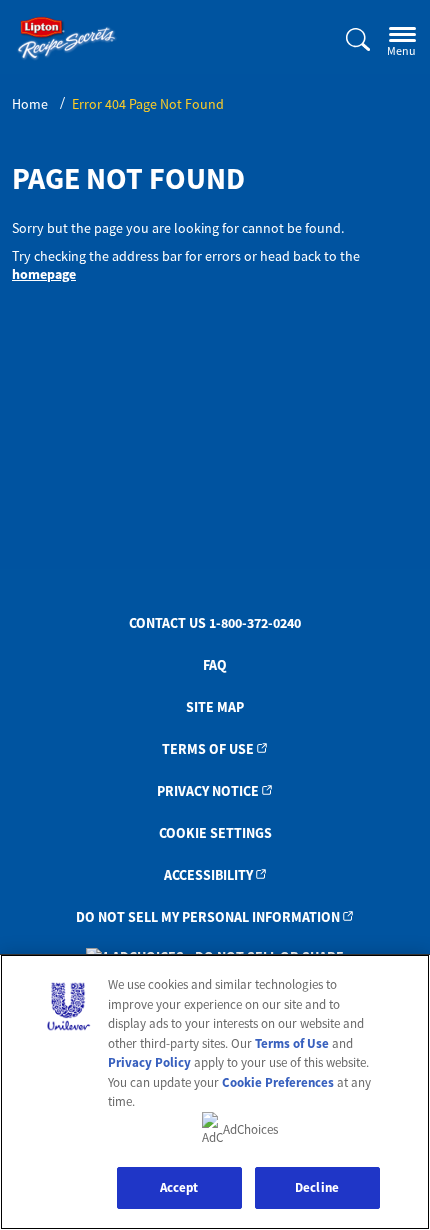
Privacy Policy (149, 1062)
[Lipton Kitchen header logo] (67, 38)
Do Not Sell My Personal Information (208, 917)
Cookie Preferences (278, 1082)
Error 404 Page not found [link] (148, 104)
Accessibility (208, 875)
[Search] (346, 41)
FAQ (215, 665)
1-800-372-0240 (255, 623)
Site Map (215, 707)
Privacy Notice (208, 791)
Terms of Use (208, 749)
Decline (317, 1187)
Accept (179, 1187)
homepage (44, 274)
